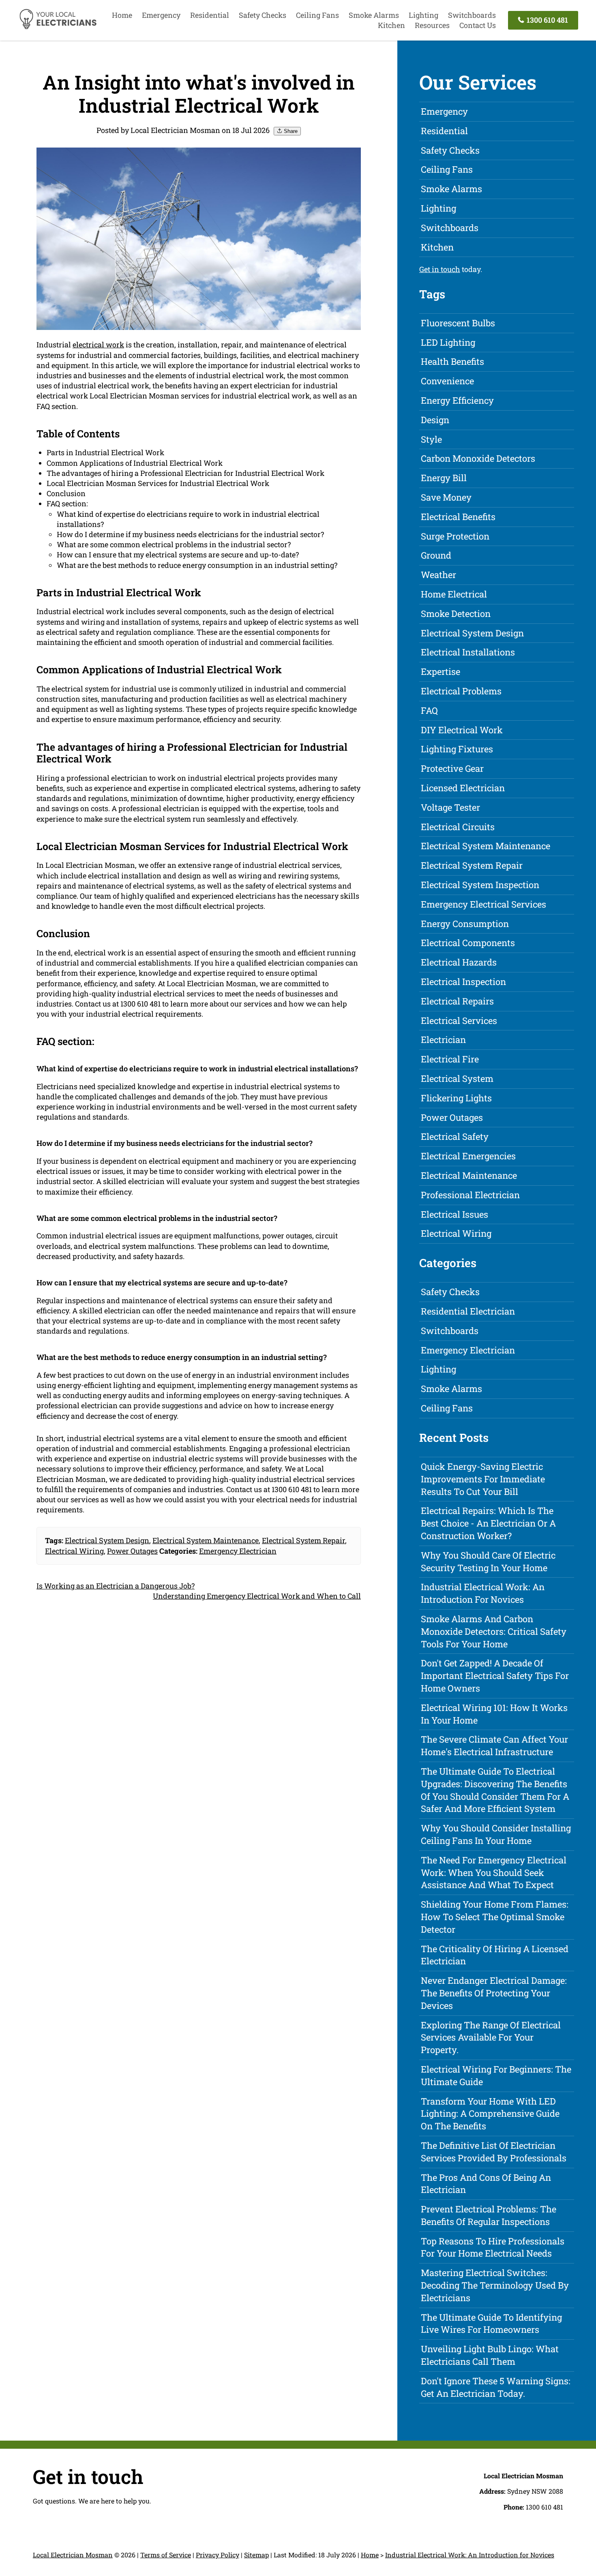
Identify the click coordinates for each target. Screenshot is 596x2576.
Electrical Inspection (463, 982)
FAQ (429, 710)
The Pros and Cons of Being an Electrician (486, 2184)
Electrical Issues (455, 1214)
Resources (432, 25)
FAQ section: (67, 503)
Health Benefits (452, 361)
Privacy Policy (218, 2555)
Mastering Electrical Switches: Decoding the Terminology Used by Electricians (495, 2285)
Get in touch (440, 269)
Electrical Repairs (457, 1001)
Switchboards (472, 15)
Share (290, 131)
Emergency (161, 15)
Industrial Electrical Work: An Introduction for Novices (483, 1593)
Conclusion (66, 493)
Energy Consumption (465, 924)
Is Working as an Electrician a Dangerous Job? (116, 1586)
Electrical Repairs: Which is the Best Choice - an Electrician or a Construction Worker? (488, 1523)
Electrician (443, 1040)
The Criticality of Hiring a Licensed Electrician (495, 1955)
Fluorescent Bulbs (458, 323)
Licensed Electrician (463, 788)
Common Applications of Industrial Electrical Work (135, 463)
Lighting (423, 15)
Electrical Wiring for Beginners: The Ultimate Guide (496, 2075)
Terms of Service (166, 2555)
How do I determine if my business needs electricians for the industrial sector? (190, 534)
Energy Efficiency (457, 400)
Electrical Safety (455, 1136)
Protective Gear (452, 768)
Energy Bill (444, 478)
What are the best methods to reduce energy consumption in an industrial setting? (197, 565)
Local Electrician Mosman (73, 2555)
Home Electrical (454, 594)
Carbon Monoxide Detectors (478, 458)
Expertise (441, 671)
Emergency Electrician (238, 1551)
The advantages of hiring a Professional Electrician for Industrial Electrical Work (185, 473)
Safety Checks (263, 15)
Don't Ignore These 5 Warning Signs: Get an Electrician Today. (496, 2387)
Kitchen (391, 25)
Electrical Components (468, 943)
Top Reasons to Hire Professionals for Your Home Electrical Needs (493, 2247)
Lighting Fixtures (457, 749)
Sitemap (256, 2555)
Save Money (446, 497)
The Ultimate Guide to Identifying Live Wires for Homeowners (491, 2323)
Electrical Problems (461, 691)
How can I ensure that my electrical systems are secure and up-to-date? (178, 555)
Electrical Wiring (74, 1551)
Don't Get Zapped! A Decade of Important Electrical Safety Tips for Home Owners (495, 1676)
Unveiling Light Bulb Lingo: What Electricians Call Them (490, 2355)
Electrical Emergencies (468, 1156)
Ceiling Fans (317, 15)
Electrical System (457, 1078)
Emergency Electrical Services (483, 904)
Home (122, 15)
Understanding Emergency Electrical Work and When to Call (257, 1596)
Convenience (447, 381)
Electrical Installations (468, 652)
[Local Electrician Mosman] (58, 28)
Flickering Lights (456, 1098)
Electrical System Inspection (480, 885)
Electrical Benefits (458, 517)
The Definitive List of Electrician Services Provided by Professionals (494, 2152)
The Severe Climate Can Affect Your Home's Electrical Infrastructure (494, 1745)
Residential (210, 15)
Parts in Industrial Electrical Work (105, 452)
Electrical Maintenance (469, 1175)
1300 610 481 (547, 20)
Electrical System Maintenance (206, 1540)
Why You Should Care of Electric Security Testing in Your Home (488, 1561)
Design (435, 420)
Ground (436, 555)
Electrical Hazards (459, 962)
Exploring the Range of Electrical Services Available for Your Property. (491, 2037)
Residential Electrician (468, 1311)
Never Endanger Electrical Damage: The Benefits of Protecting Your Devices (494, 1993)
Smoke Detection (456, 613)
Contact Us (478, 25)
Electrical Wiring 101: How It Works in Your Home (494, 1714)
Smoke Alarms (374, 15)
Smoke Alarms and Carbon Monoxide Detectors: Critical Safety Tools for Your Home (494, 1631)
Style (431, 439)
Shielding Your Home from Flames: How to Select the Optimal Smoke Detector (495, 1917)
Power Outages (132, 1551)
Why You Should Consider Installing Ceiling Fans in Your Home (496, 1834)
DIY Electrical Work (462, 730)
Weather (438, 575)
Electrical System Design (107, 1540)
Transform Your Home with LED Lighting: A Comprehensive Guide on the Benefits (490, 2114)
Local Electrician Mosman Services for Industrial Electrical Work (158, 483)
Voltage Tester (450, 807)
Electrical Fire (450, 1059)
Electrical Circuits (458, 827)
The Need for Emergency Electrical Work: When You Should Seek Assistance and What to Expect (494, 1873)
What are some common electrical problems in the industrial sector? (174, 544)
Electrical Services (459, 1020)
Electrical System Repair (303, 1540)
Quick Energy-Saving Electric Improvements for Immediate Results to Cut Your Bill (483, 1479)
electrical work (98, 345)
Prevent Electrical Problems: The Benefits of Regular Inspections (489, 2215)
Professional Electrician (470, 1195)
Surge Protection (455, 536)
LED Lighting (448, 342)
